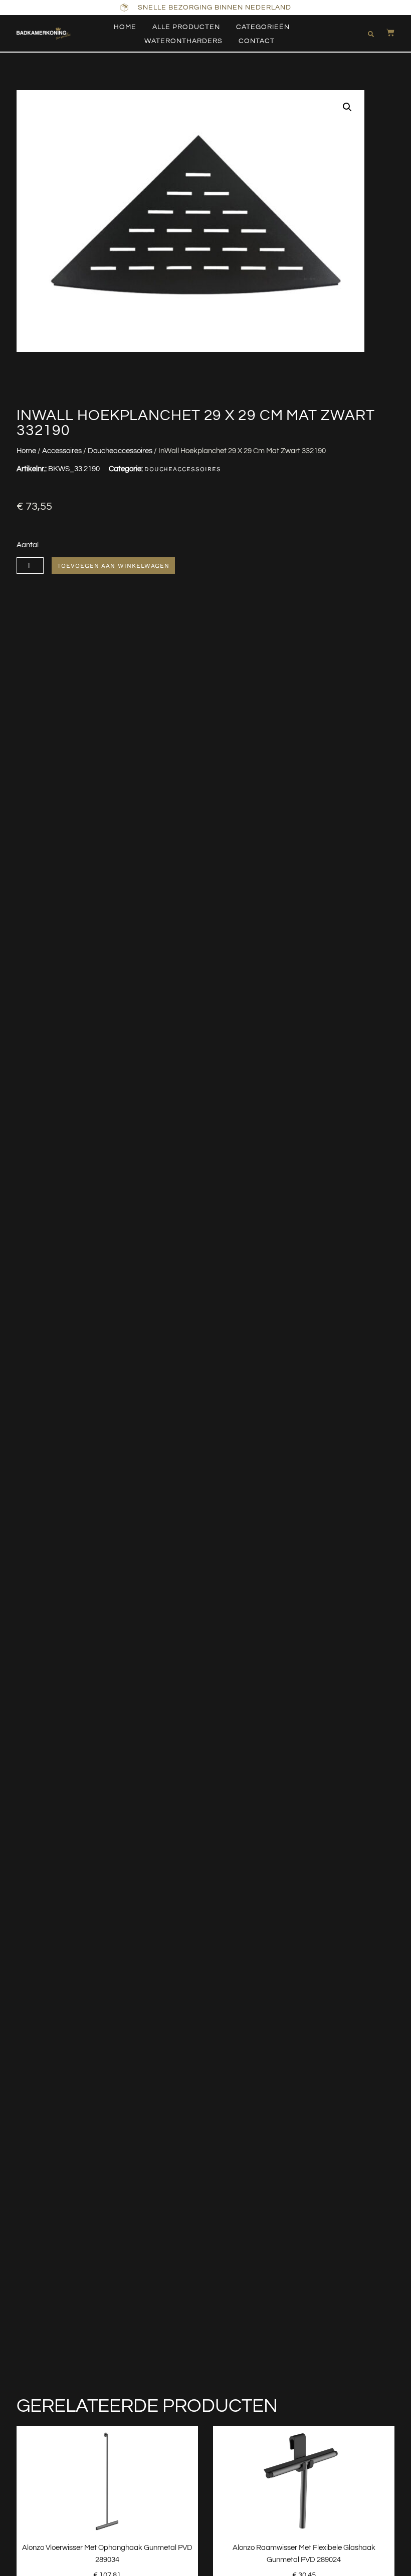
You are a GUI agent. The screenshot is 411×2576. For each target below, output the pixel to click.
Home (125, 27)
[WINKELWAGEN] (385, 33)
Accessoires (62, 451)
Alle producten (186, 27)
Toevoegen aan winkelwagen (113, 566)
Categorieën (263, 27)
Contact (257, 41)
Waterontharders (183, 41)
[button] (371, 34)
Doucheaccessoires (120, 451)
